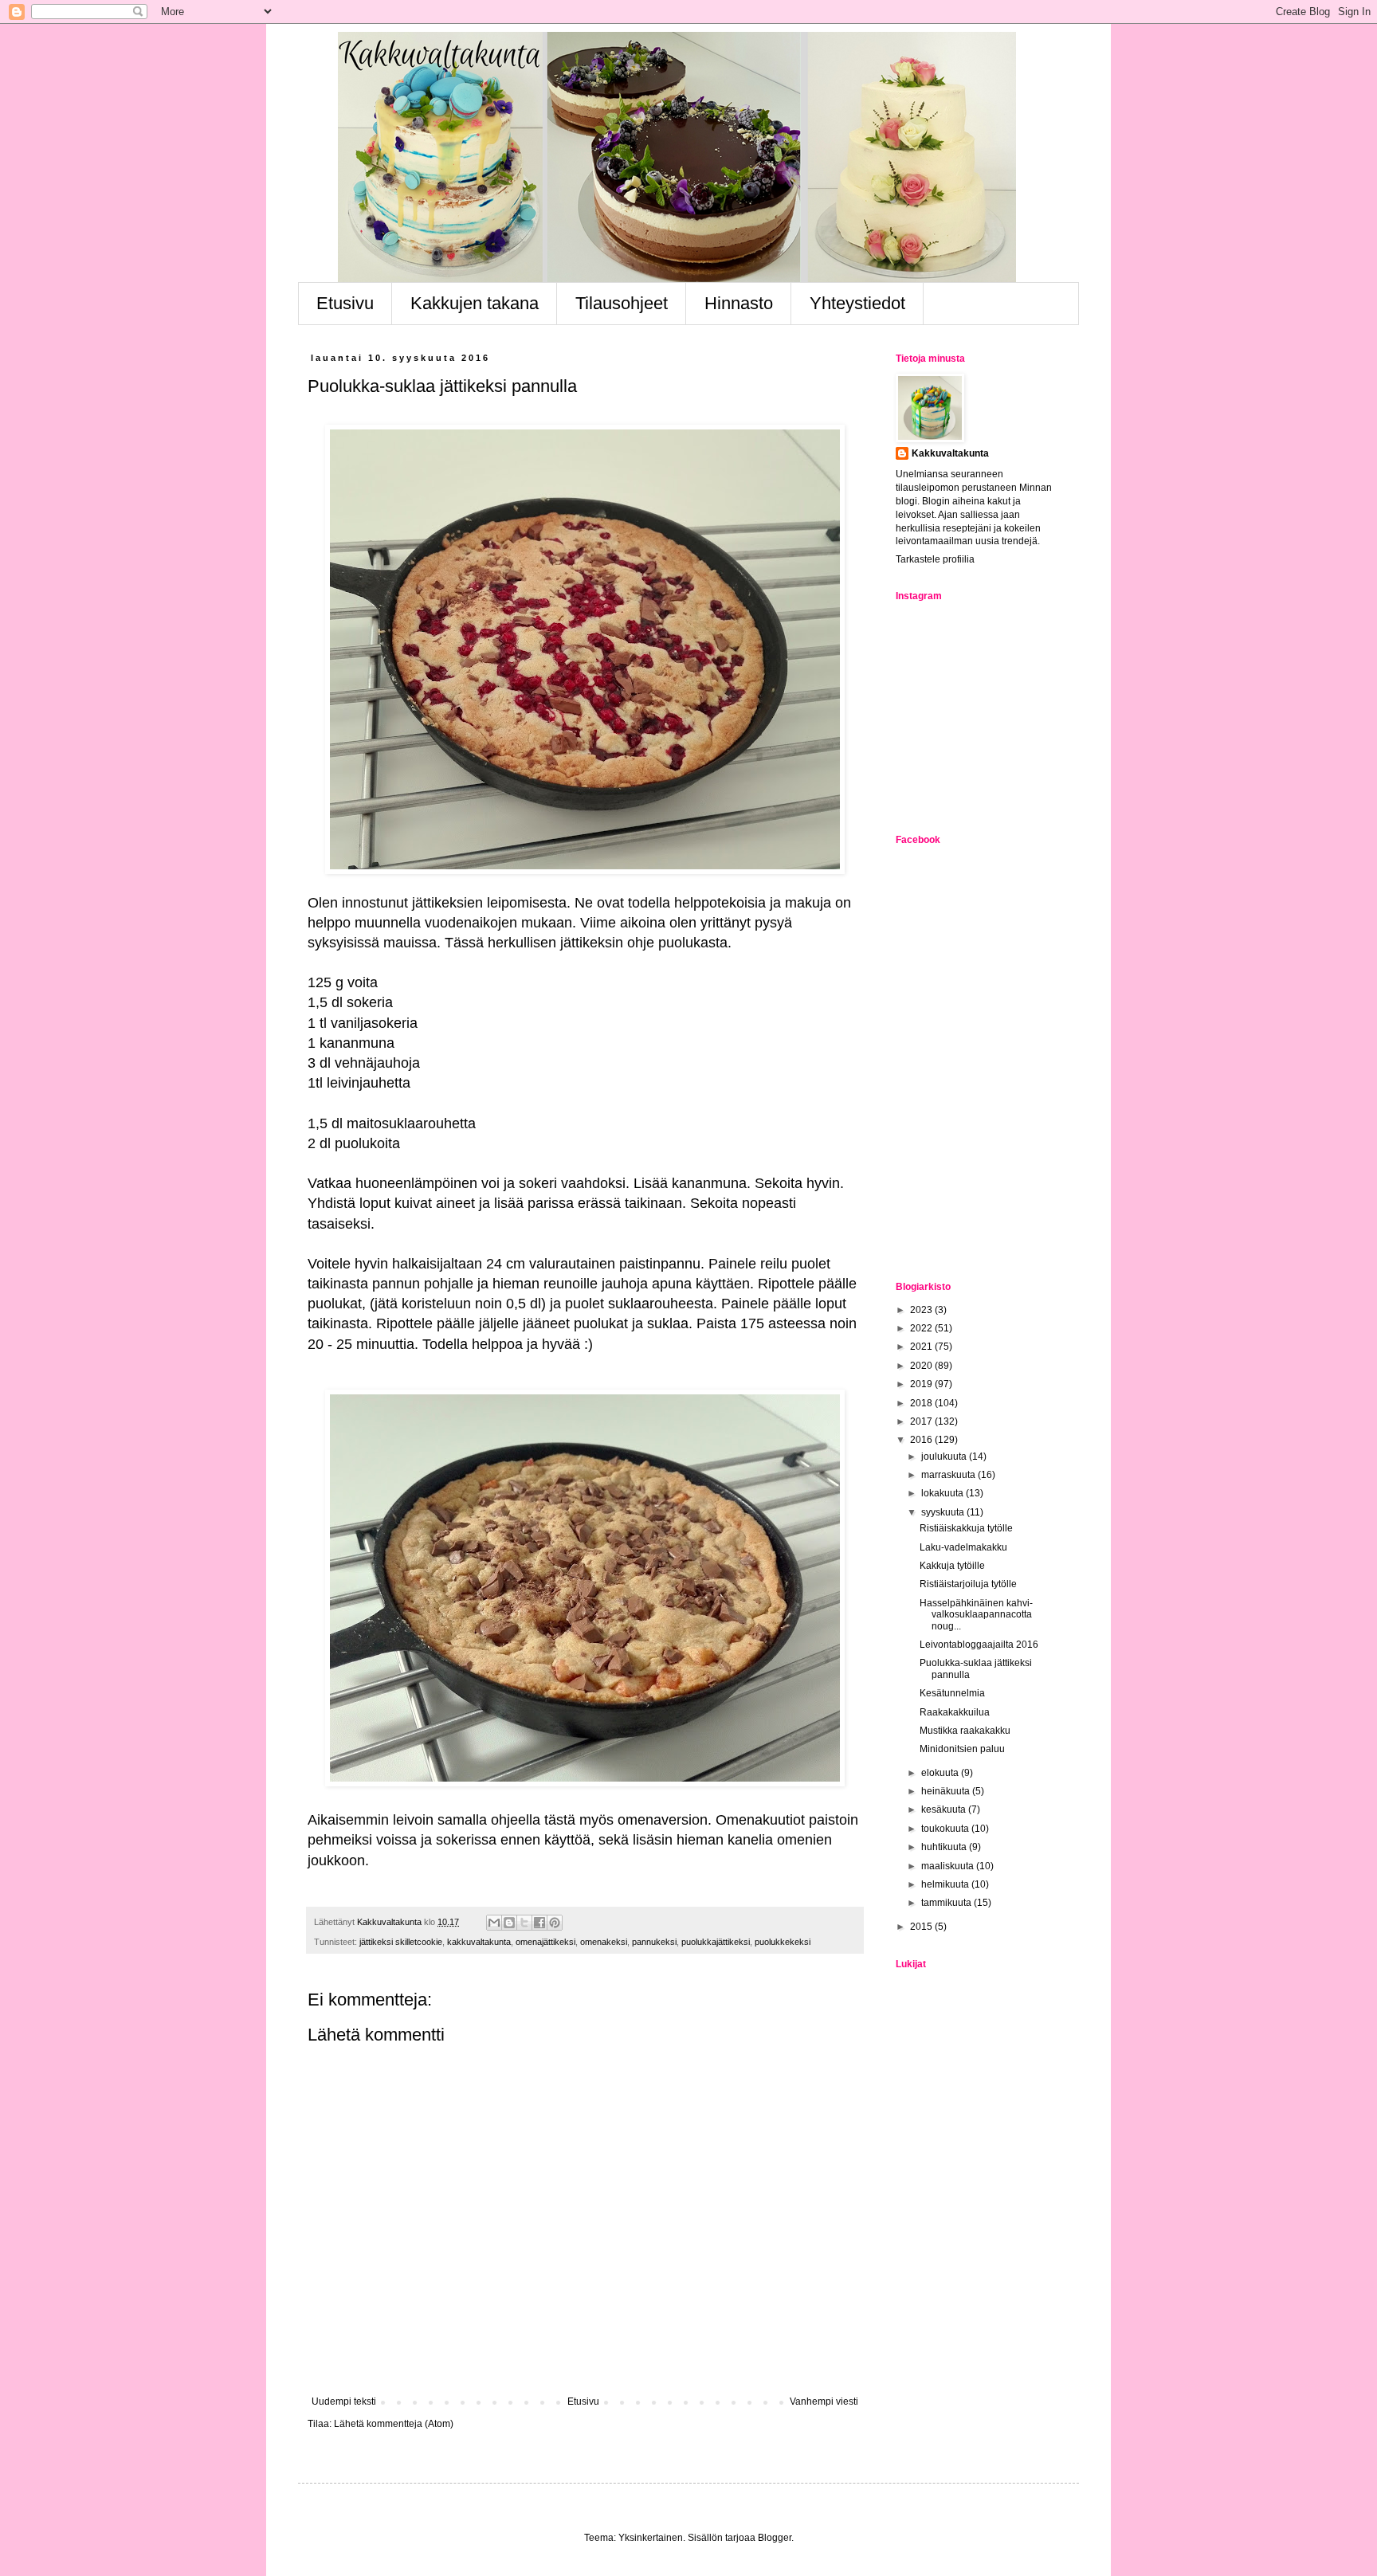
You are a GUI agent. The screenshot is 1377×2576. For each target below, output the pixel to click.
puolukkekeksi (783, 1942)
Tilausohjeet (622, 303)
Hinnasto (739, 303)
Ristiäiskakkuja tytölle (966, 1528)
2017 (922, 1421)
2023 (922, 1310)
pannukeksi (654, 1942)
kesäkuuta (945, 1809)
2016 (922, 1440)
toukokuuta (946, 1829)
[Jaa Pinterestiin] (555, 1923)
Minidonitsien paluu (962, 1749)
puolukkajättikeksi (716, 1942)
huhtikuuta (945, 1847)
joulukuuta (945, 1457)
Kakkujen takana (475, 303)
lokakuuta (943, 1493)
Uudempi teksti (344, 2402)
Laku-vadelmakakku (963, 1547)
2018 (922, 1403)
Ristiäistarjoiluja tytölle (968, 1584)
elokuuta (941, 1773)
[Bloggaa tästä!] (509, 1923)
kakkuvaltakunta (479, 1942)
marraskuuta (949, 1475)
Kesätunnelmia (952, 1693)
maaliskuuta (949, 1866)
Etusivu (345, 303)
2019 (922, 1384)
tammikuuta (947, 1903)
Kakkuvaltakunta (950, 453)
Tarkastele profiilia (935, 559)
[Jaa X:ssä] (524, 1923)
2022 (922, 1328)
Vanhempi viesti (824, 2402)
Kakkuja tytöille (952, 1566)
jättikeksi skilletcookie (401, 1942)
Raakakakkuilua (955, 1712)
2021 (922, 1347)
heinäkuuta (947, 1791)
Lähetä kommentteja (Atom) (394, 2424)
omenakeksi (604, 1942)
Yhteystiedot (857, 303)
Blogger (775, 2538)
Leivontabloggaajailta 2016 (979, 1645)
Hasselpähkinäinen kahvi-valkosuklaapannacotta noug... (976, 1615)
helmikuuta (946, 1884)
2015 (922, 1927)
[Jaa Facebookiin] (539, 1923)
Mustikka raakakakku (965, 1731)
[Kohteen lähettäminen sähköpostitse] (494, 1923)
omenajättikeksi (545, 1942)
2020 (922, 1366)
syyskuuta (944, 1512)
